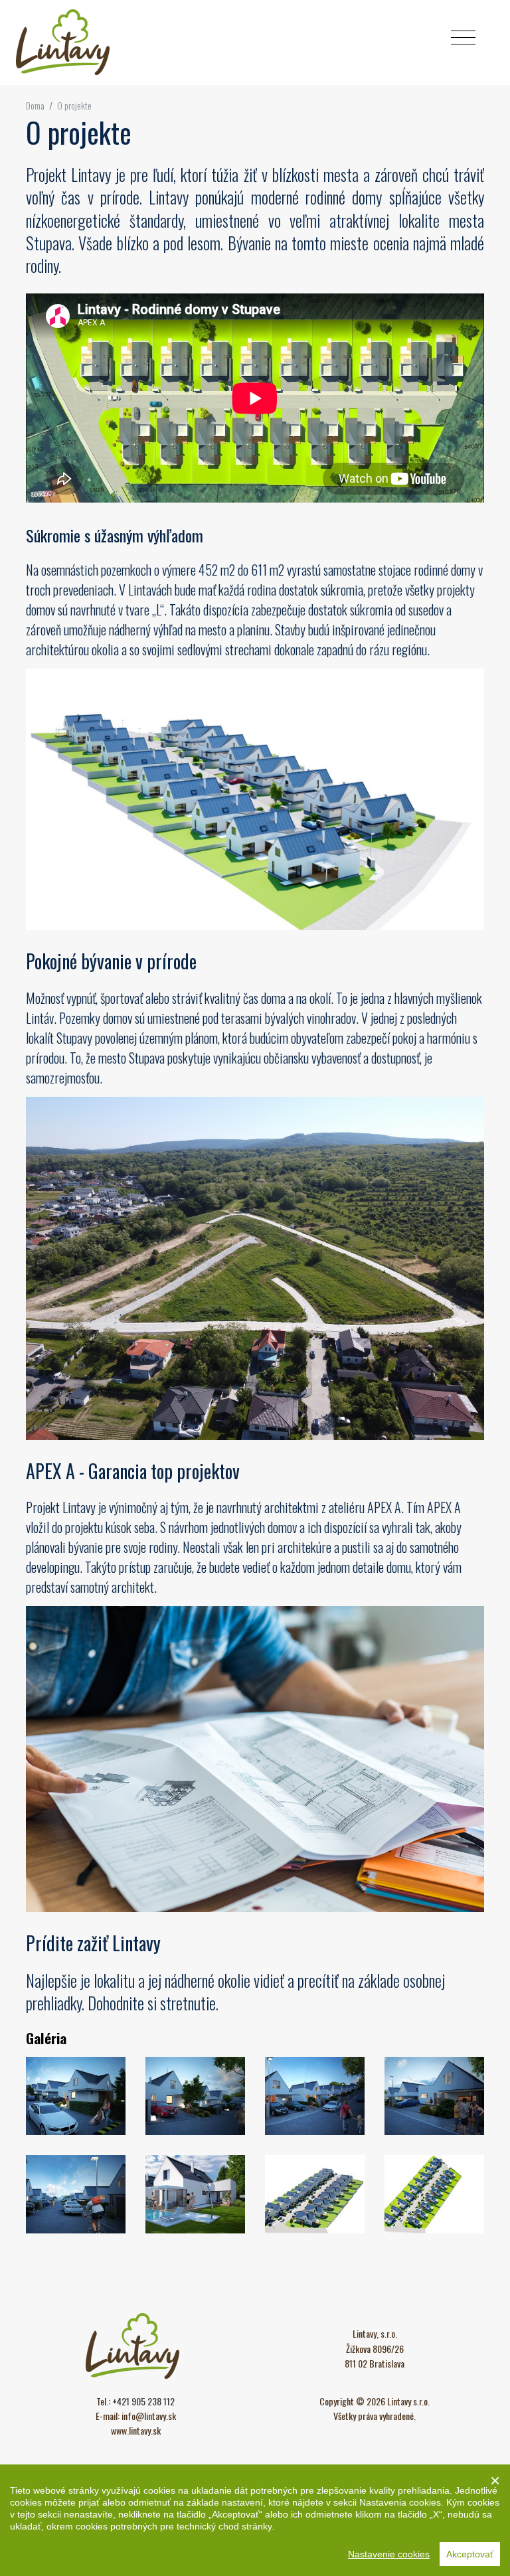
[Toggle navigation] (463, 38)
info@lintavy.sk (149, 2416)
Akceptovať (470, 2554)
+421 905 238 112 (143, 2401)
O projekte (74, 105)
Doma (36, 105)
